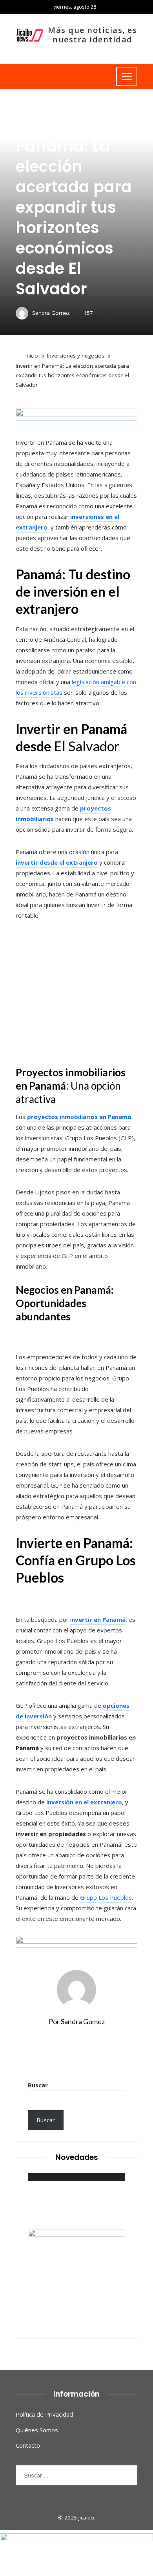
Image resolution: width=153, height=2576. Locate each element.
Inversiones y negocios (44, 107)
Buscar (38, 2085)
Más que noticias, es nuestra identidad (92, 35)
